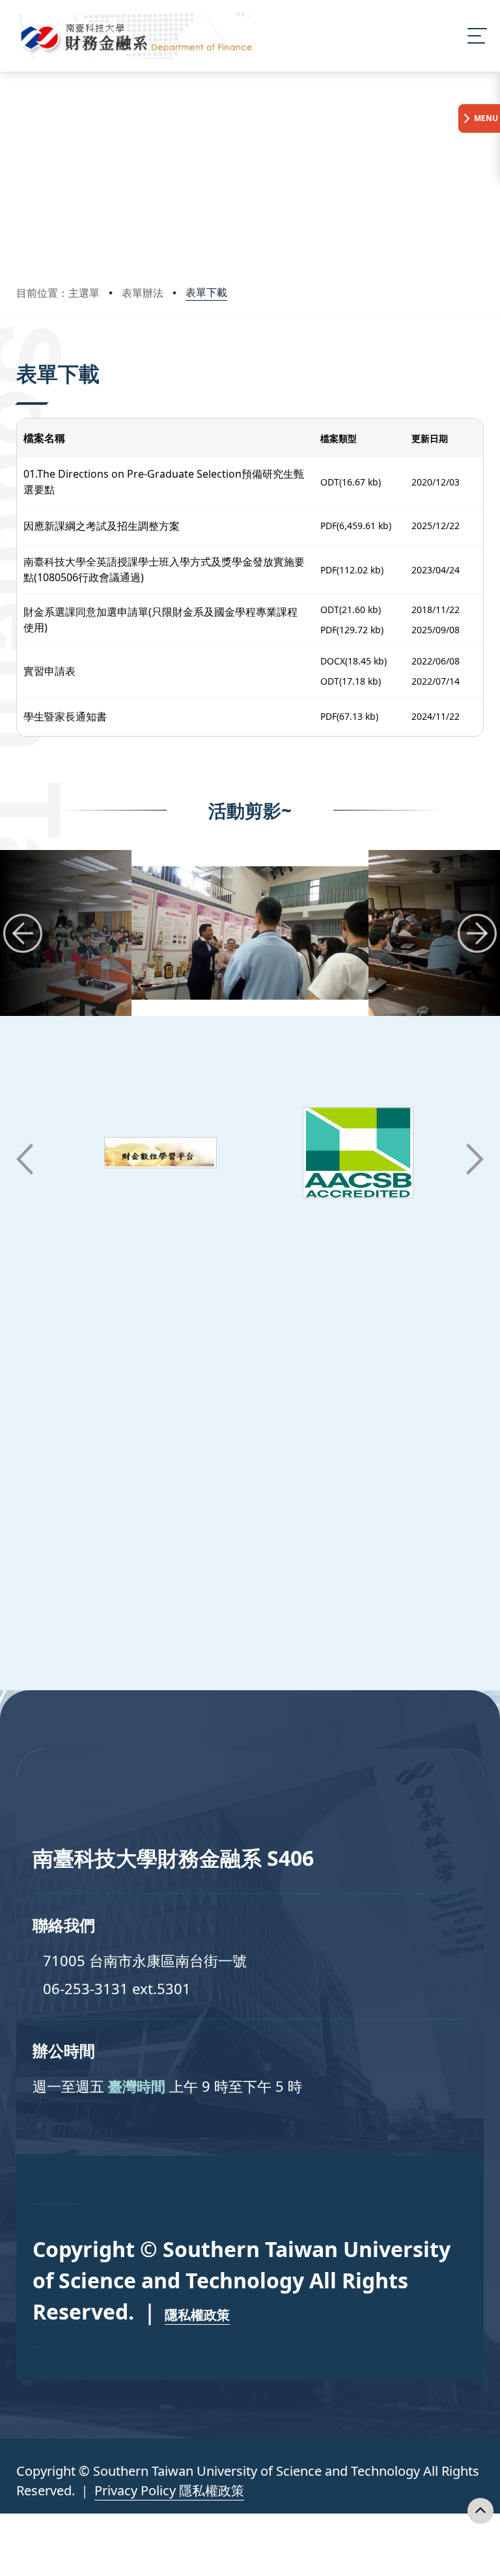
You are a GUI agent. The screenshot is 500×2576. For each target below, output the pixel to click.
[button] (23, 933)
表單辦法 (143, 293)
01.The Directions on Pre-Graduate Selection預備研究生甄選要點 (164, 482)
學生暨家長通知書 (65, 717)
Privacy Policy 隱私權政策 (169, 2490)
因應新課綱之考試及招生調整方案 (102, 526)
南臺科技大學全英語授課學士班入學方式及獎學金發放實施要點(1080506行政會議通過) (164, 569)
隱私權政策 (197, 2315)
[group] (250, 933)
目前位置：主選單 (58, 293)
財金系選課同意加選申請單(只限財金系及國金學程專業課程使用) (160, 620)
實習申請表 (49, 671)
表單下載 (206, 292)
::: (19, 356)
